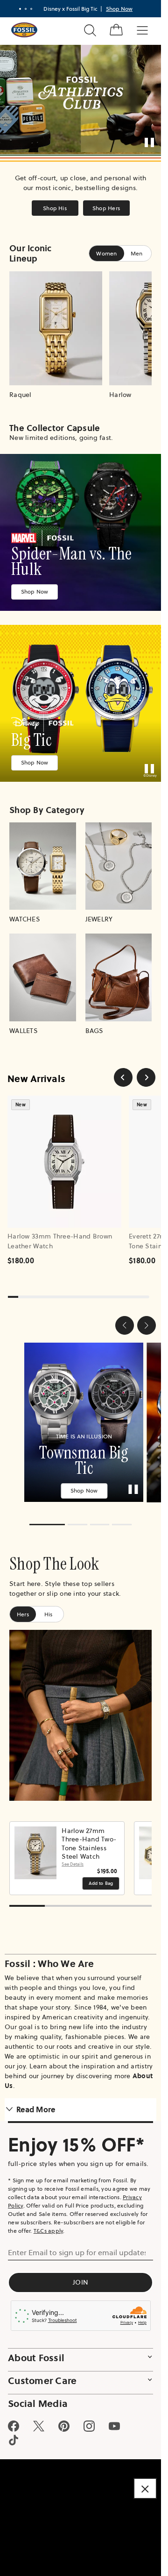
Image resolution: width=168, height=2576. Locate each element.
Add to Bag (101, 1877)
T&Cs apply (49, 2224)
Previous (19, 1852)
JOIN (80, 2276)
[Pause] (149, 142)
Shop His (55, 208)
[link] (80, 532)
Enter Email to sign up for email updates (77, 2246)
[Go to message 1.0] (20, 9)
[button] (125, 1325)
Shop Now (35, 591)
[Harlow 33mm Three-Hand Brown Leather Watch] (64, 1162)
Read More (36, 2103)
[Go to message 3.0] (31, 9)
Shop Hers (106, 208)
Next (142, 1852)
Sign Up (133, 9)
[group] (80, 1419)
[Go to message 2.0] (26, 9)
